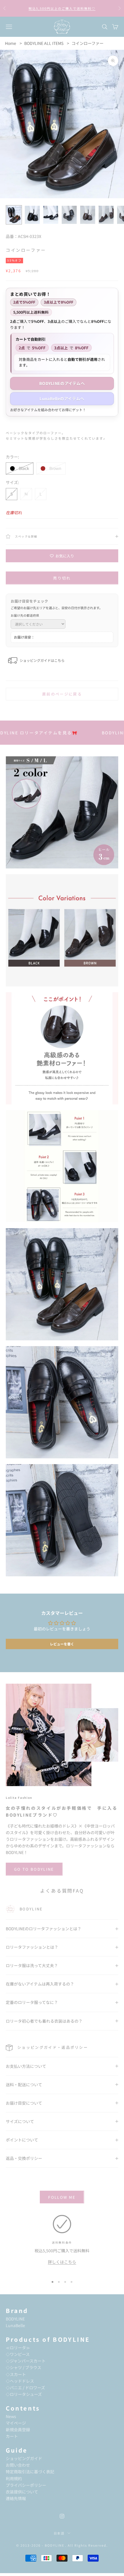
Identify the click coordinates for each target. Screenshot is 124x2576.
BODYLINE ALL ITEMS (44, 43)
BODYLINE (15, 2319)
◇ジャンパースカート (26, 2361)
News (11, 2416)
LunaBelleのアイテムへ (62, 399)
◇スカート (16, 2374)
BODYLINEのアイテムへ (62, 383)
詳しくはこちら (62, 2262)
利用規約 (14, 2478)
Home (11, 43)
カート (12, 2436)
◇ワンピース (18, 2354)
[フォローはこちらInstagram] (62, 2516)
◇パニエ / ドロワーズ (25, 2388)
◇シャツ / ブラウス (24, 2367)
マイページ (16, 2423)
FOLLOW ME (62, 2197)
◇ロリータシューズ (24, 2394)
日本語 (59, 2533)
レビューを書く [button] (62, 1644)
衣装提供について (22, 2492)
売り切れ (62, 578)
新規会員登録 (18, 2430)
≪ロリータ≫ (18, 2348)
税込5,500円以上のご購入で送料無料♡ (62, 8)
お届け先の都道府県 (25, 615)
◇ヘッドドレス (20, 2381)
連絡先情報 (16, 2498)
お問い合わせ (18, 2465)
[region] (62, 2243)
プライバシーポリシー (26, 2485)
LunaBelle (15, 2325)
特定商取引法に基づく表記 (30, 2472)
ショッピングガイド (24, 2458)
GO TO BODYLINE (34, 1869)
